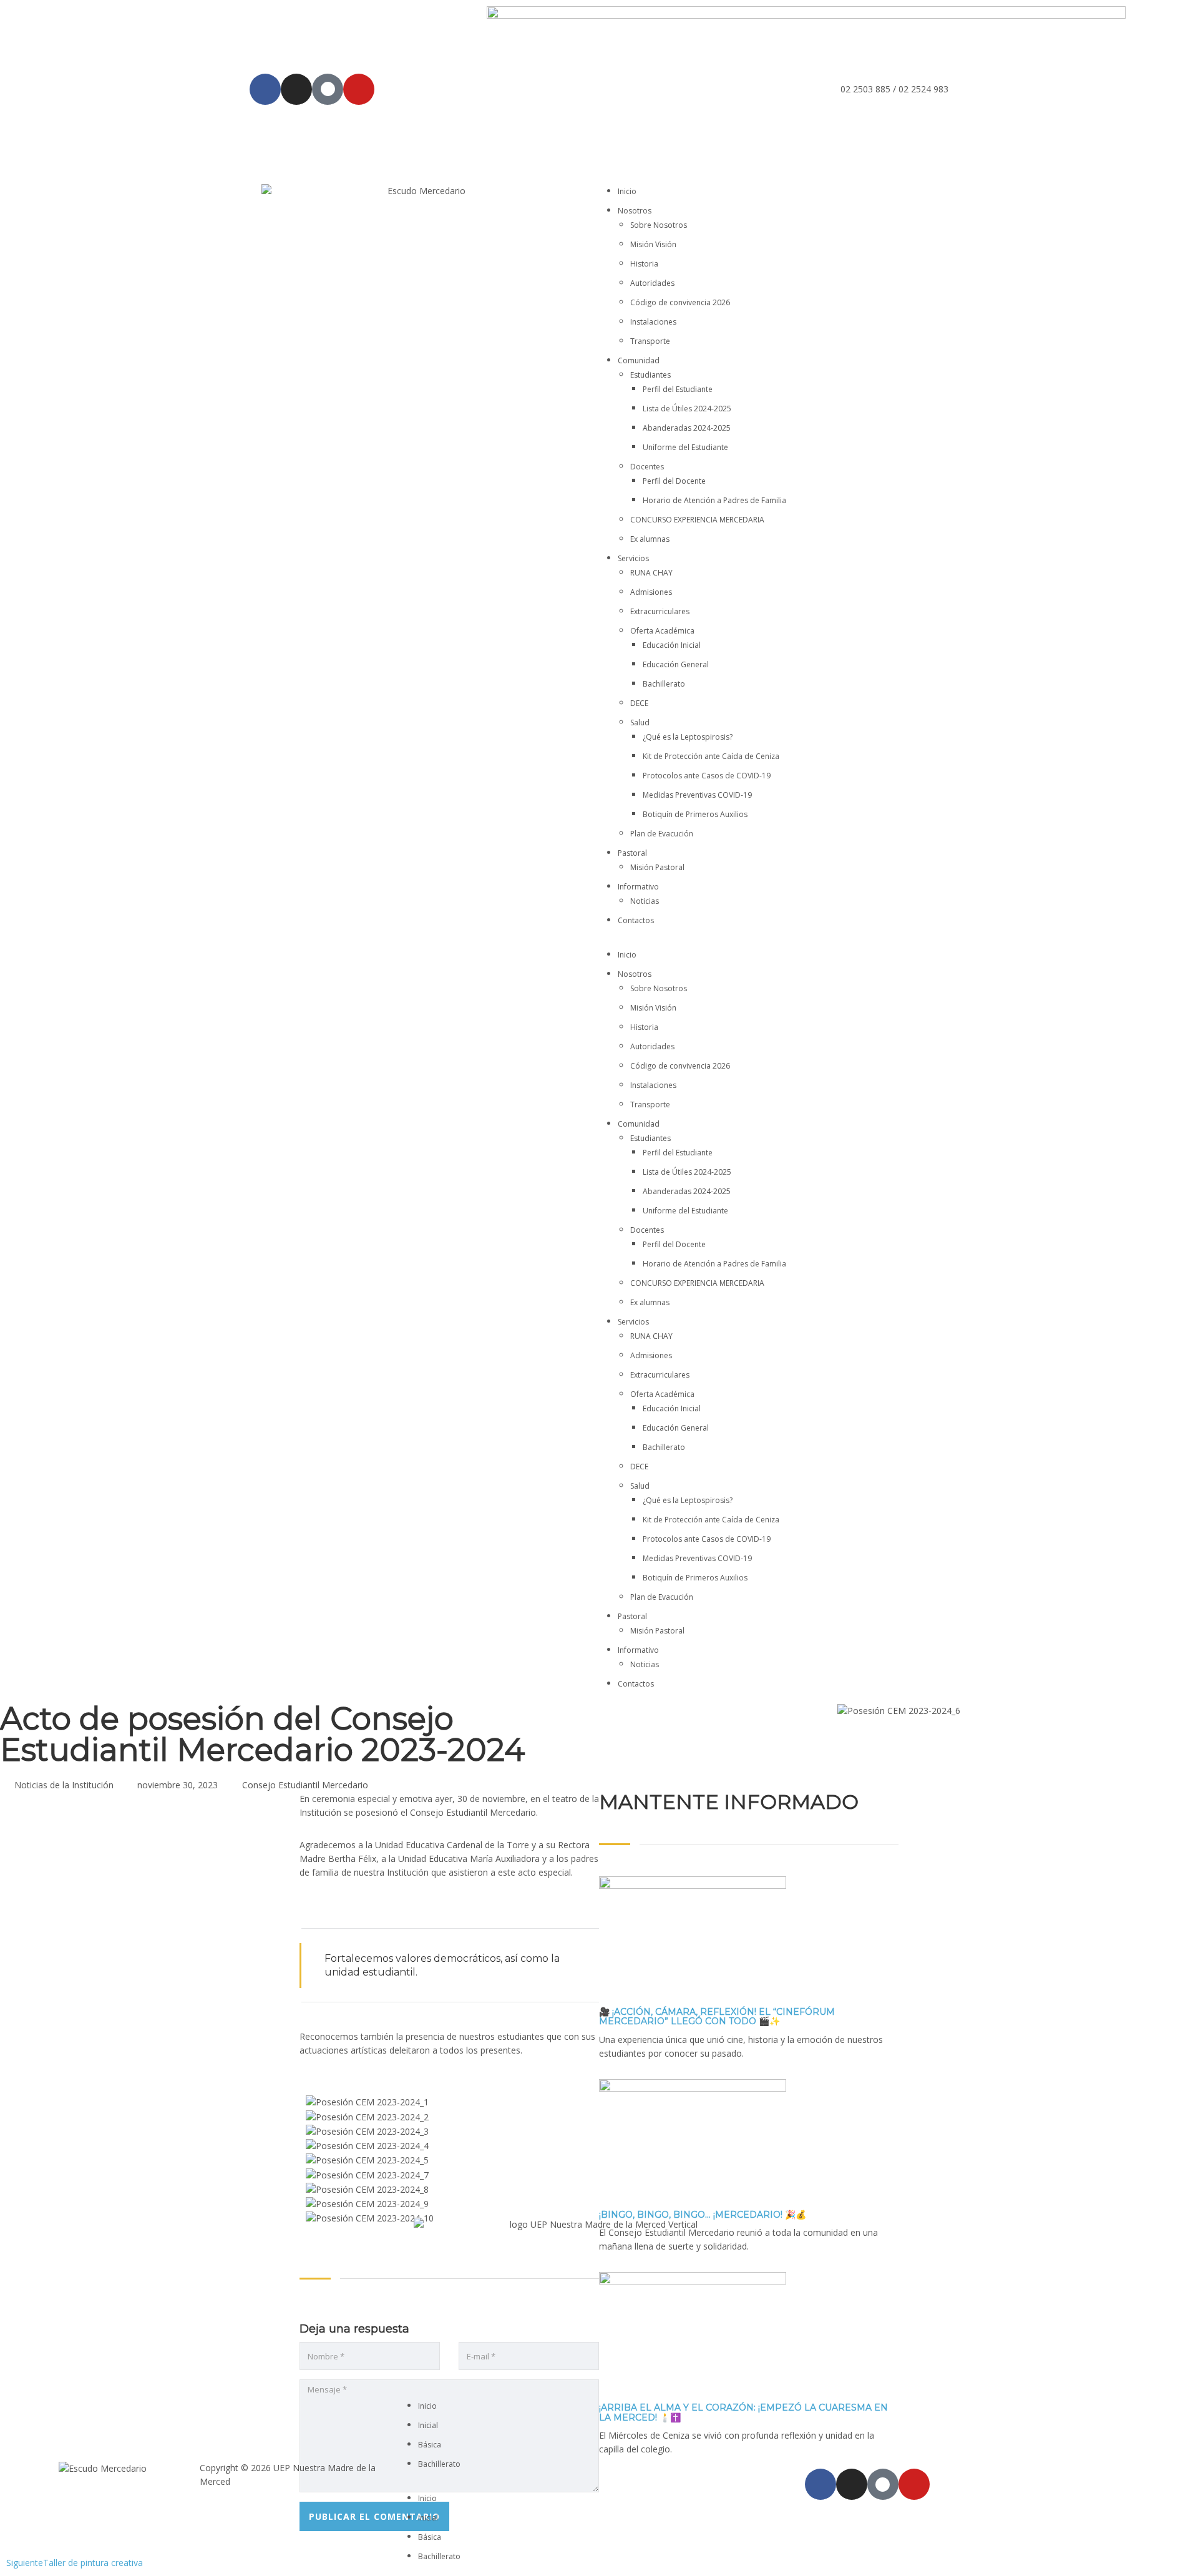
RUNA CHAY (651, 573)
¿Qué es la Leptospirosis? (688, 737)
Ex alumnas (650, 539)
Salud (640, 722)
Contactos (636, 920)
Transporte (650, 341)
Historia (644, 264)
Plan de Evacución (662, 834)
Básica (430, 2445)
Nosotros (635, 211)
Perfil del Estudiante (678, 389)
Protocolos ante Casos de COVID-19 (707, 776)
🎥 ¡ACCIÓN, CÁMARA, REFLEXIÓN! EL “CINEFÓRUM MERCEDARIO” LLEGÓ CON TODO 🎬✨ (717, 2016)
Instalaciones (653, 322)
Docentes (647, 467)
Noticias (645, 901)
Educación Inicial (672, 645)
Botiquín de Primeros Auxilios (695, 814)
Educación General (676, 664)
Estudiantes (650, 375)
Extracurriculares (660, 611)
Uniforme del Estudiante (685, 447)
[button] (777, 941)
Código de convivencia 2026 (680, 302)
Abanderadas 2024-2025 (687, 428)
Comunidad (639, 360)
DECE (639, 703)
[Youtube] (359, 89)
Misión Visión (653, 244)
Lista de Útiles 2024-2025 (687, 409)
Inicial (428, 2425)
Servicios (633, 558)
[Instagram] (296, 89)
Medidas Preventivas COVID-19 (697, 795)
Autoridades (652, 283)
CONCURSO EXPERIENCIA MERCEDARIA (697, 520)
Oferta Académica (662, 631)
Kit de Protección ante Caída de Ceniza (711, 756)
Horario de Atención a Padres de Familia (714, 500)
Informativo (638, 887)
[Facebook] (265, 89)
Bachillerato (664, 684)
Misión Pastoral (657, 867)
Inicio (627, 191)
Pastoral (632, 853)
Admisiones (651, 592)
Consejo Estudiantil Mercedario (305, 1785)
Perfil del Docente (674, 481)
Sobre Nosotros (659, 225)
